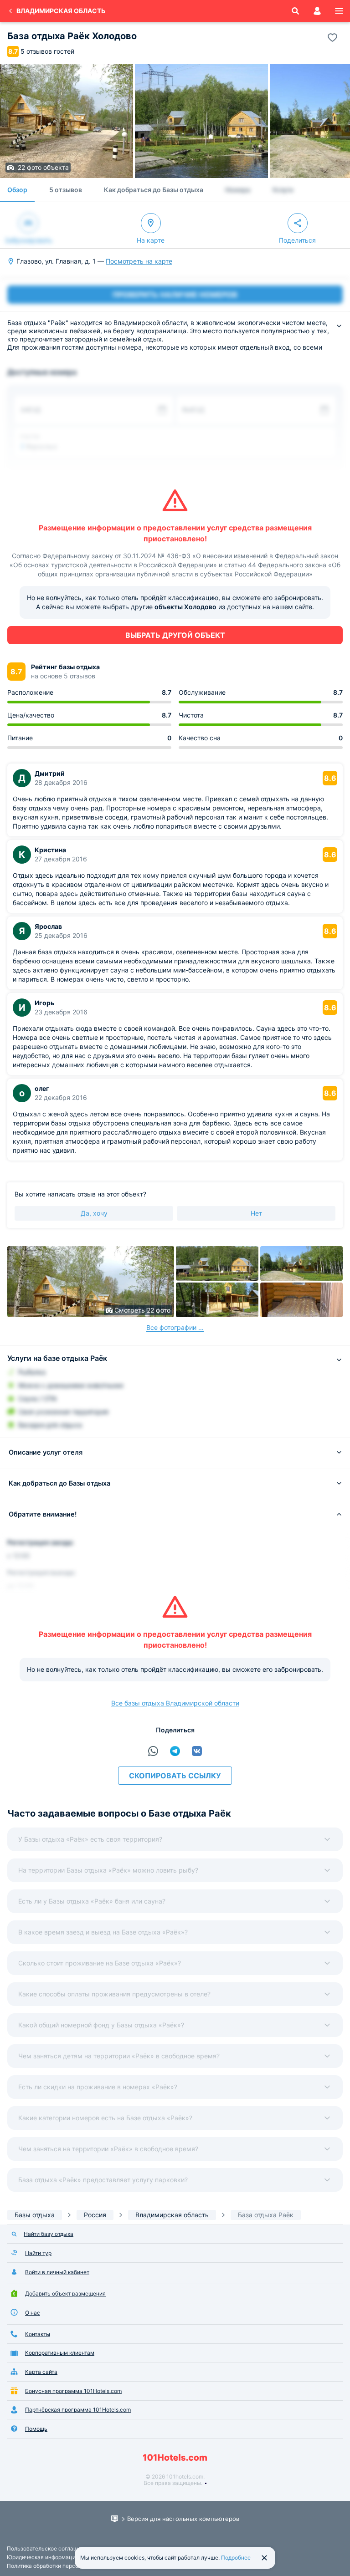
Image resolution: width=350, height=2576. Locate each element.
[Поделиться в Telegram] (175, 1751)
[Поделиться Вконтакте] (197, 1751)
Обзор (17, 190)
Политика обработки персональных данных (64, 2566)
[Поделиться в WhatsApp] (153, 1751)
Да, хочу (94, 1213)
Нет (256, 1213)
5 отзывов (66, 190)
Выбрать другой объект (175, 635)
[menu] (339, 11)
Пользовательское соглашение (49, 2548)
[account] (317, 11)
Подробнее (236, 2558)
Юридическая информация (43, 2557)
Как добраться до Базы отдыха (154, 190)
